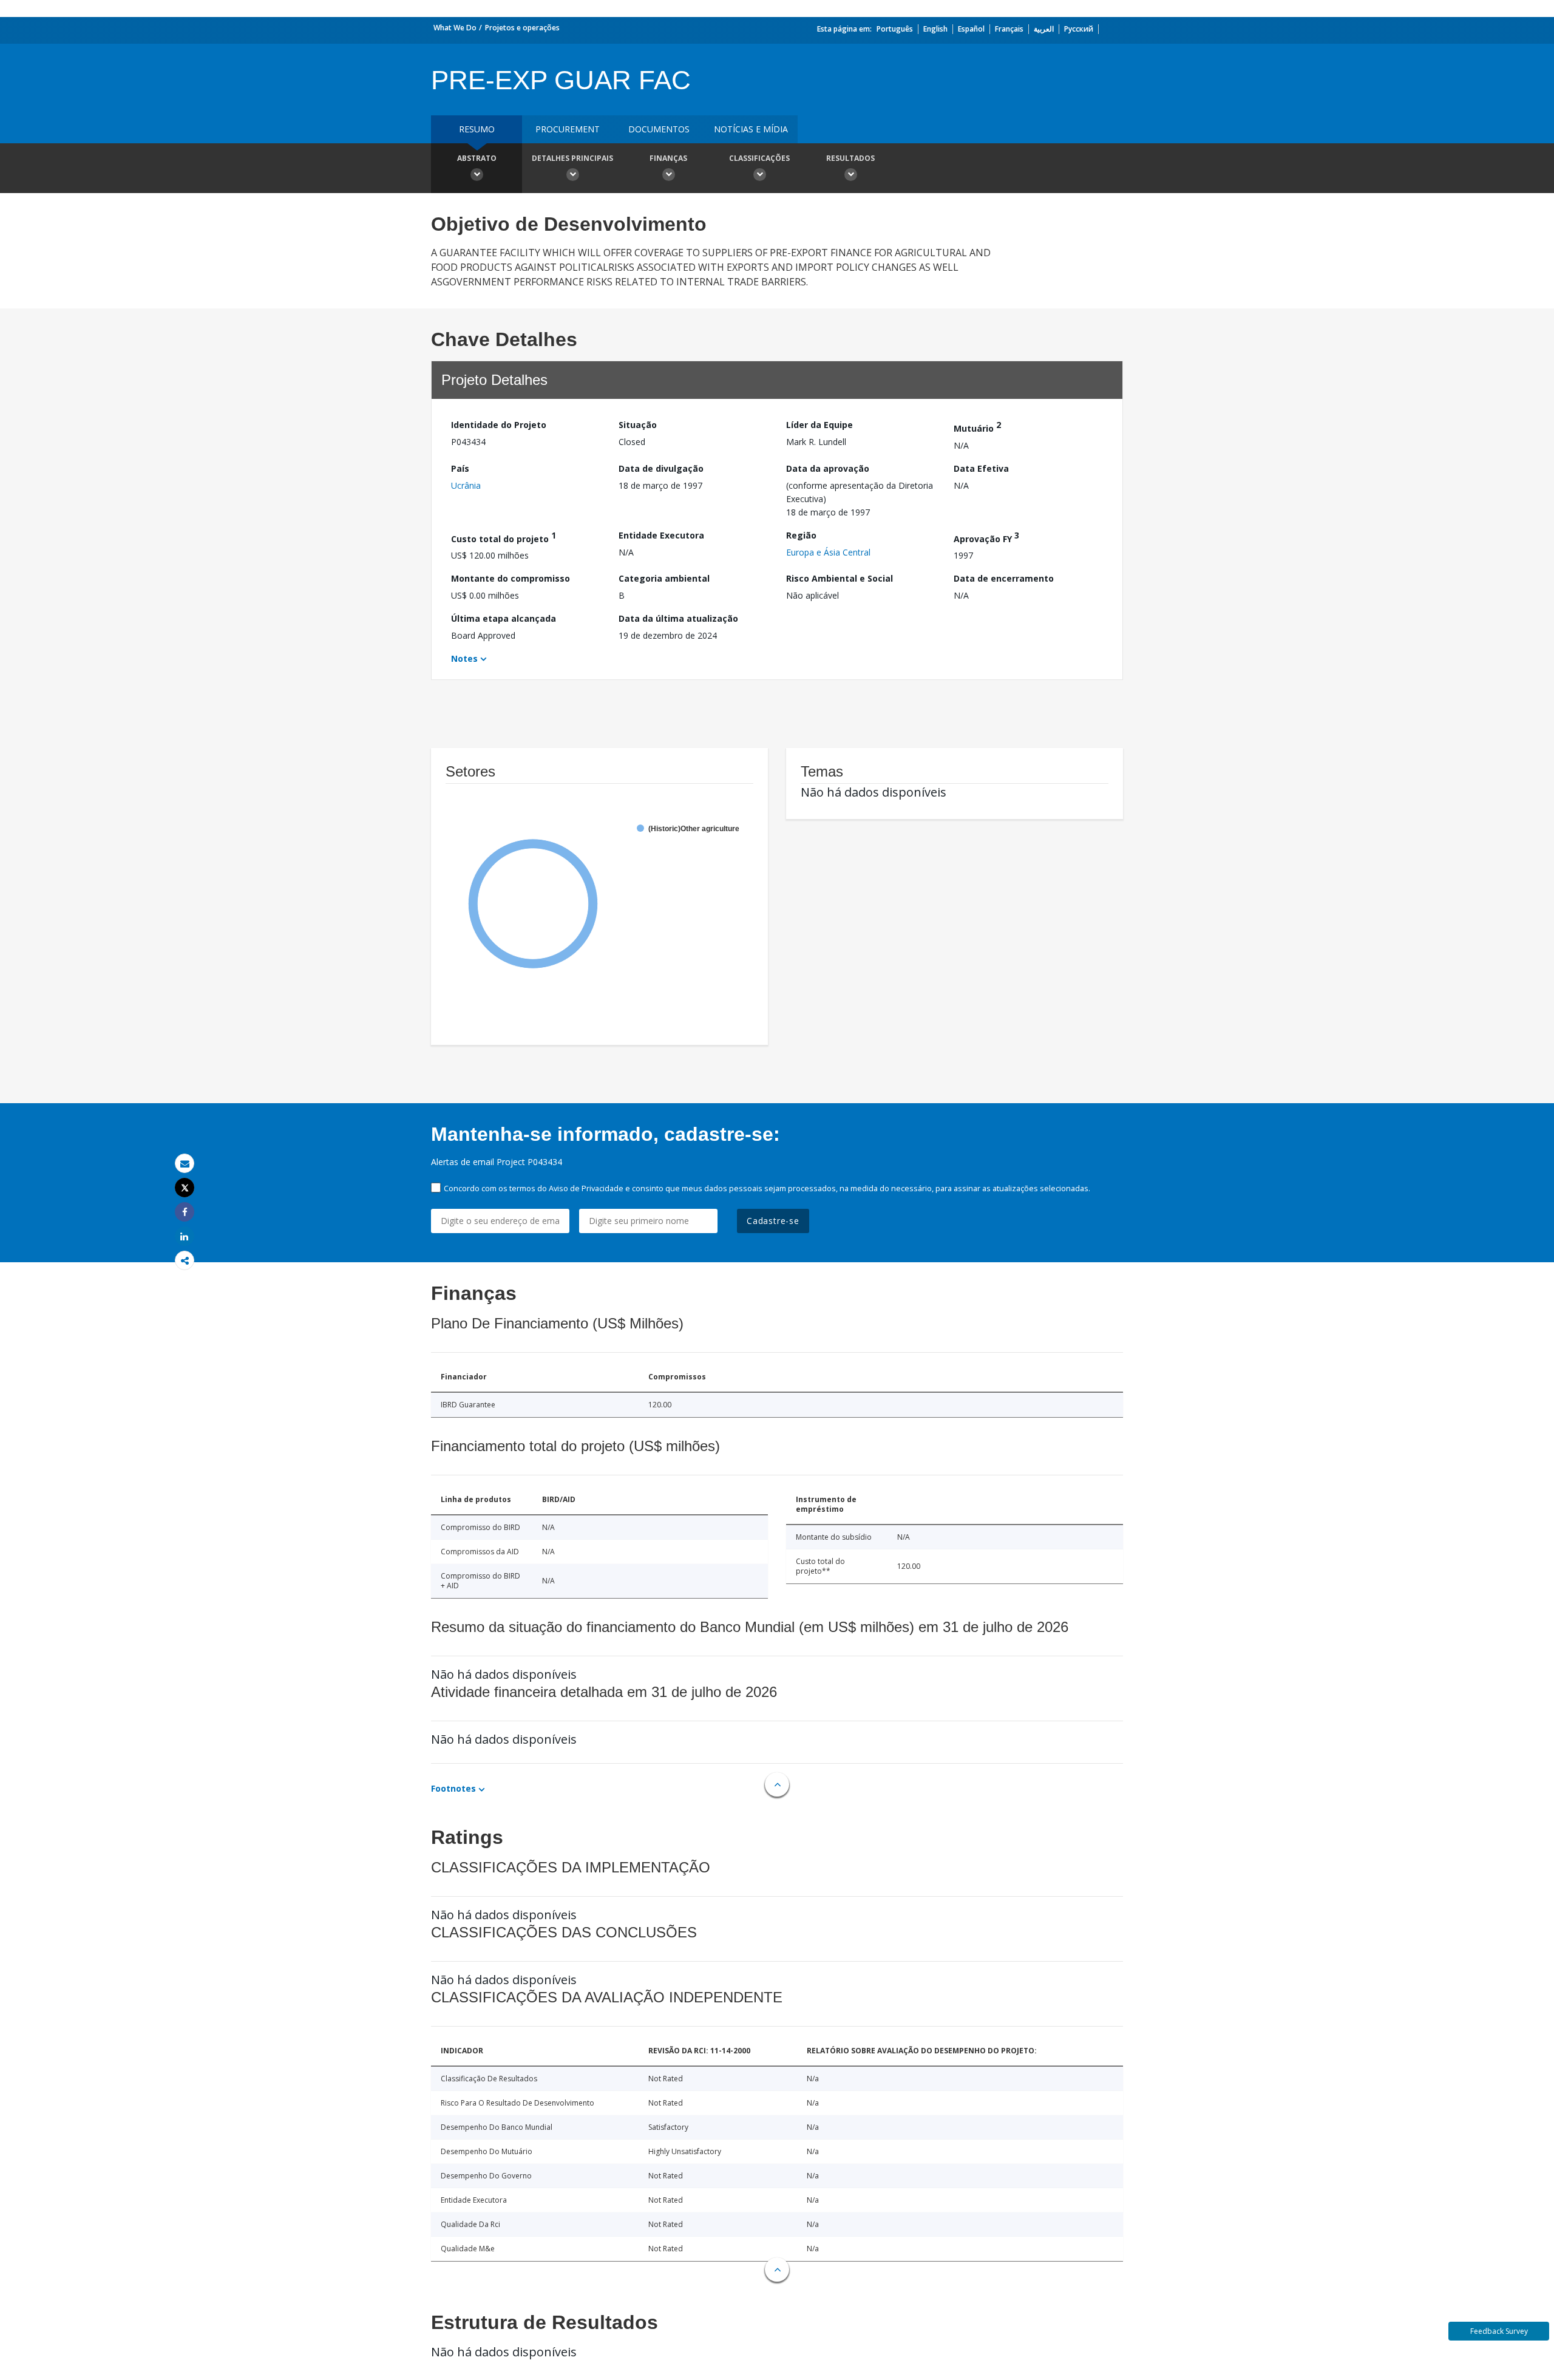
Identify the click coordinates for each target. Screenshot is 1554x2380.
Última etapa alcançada (504, 618)
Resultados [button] (850, 158)
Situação (638, 425)
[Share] (185, 1212)
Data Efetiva (981, 468)
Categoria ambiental (664, 578)
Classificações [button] (759, 158)
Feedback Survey (1499, 2331)
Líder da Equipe (819, 425)
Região (801, 535)
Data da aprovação (828, 468)
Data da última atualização (678, 618)
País (460, 468)
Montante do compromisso (511, 578)
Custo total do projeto (504, 537)
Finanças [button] (668, 158)
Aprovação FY (986, 537)
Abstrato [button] (477, 158)
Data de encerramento (1004, 578)
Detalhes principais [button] (572, 158)
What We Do (455, 28)
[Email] (185, 1164)
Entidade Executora (661, 535)
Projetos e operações (522, 28)
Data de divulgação (661, 468)
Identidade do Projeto (499, 425)
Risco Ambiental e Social (840, 578)
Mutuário (977, 427)
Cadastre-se (773, 1221)
